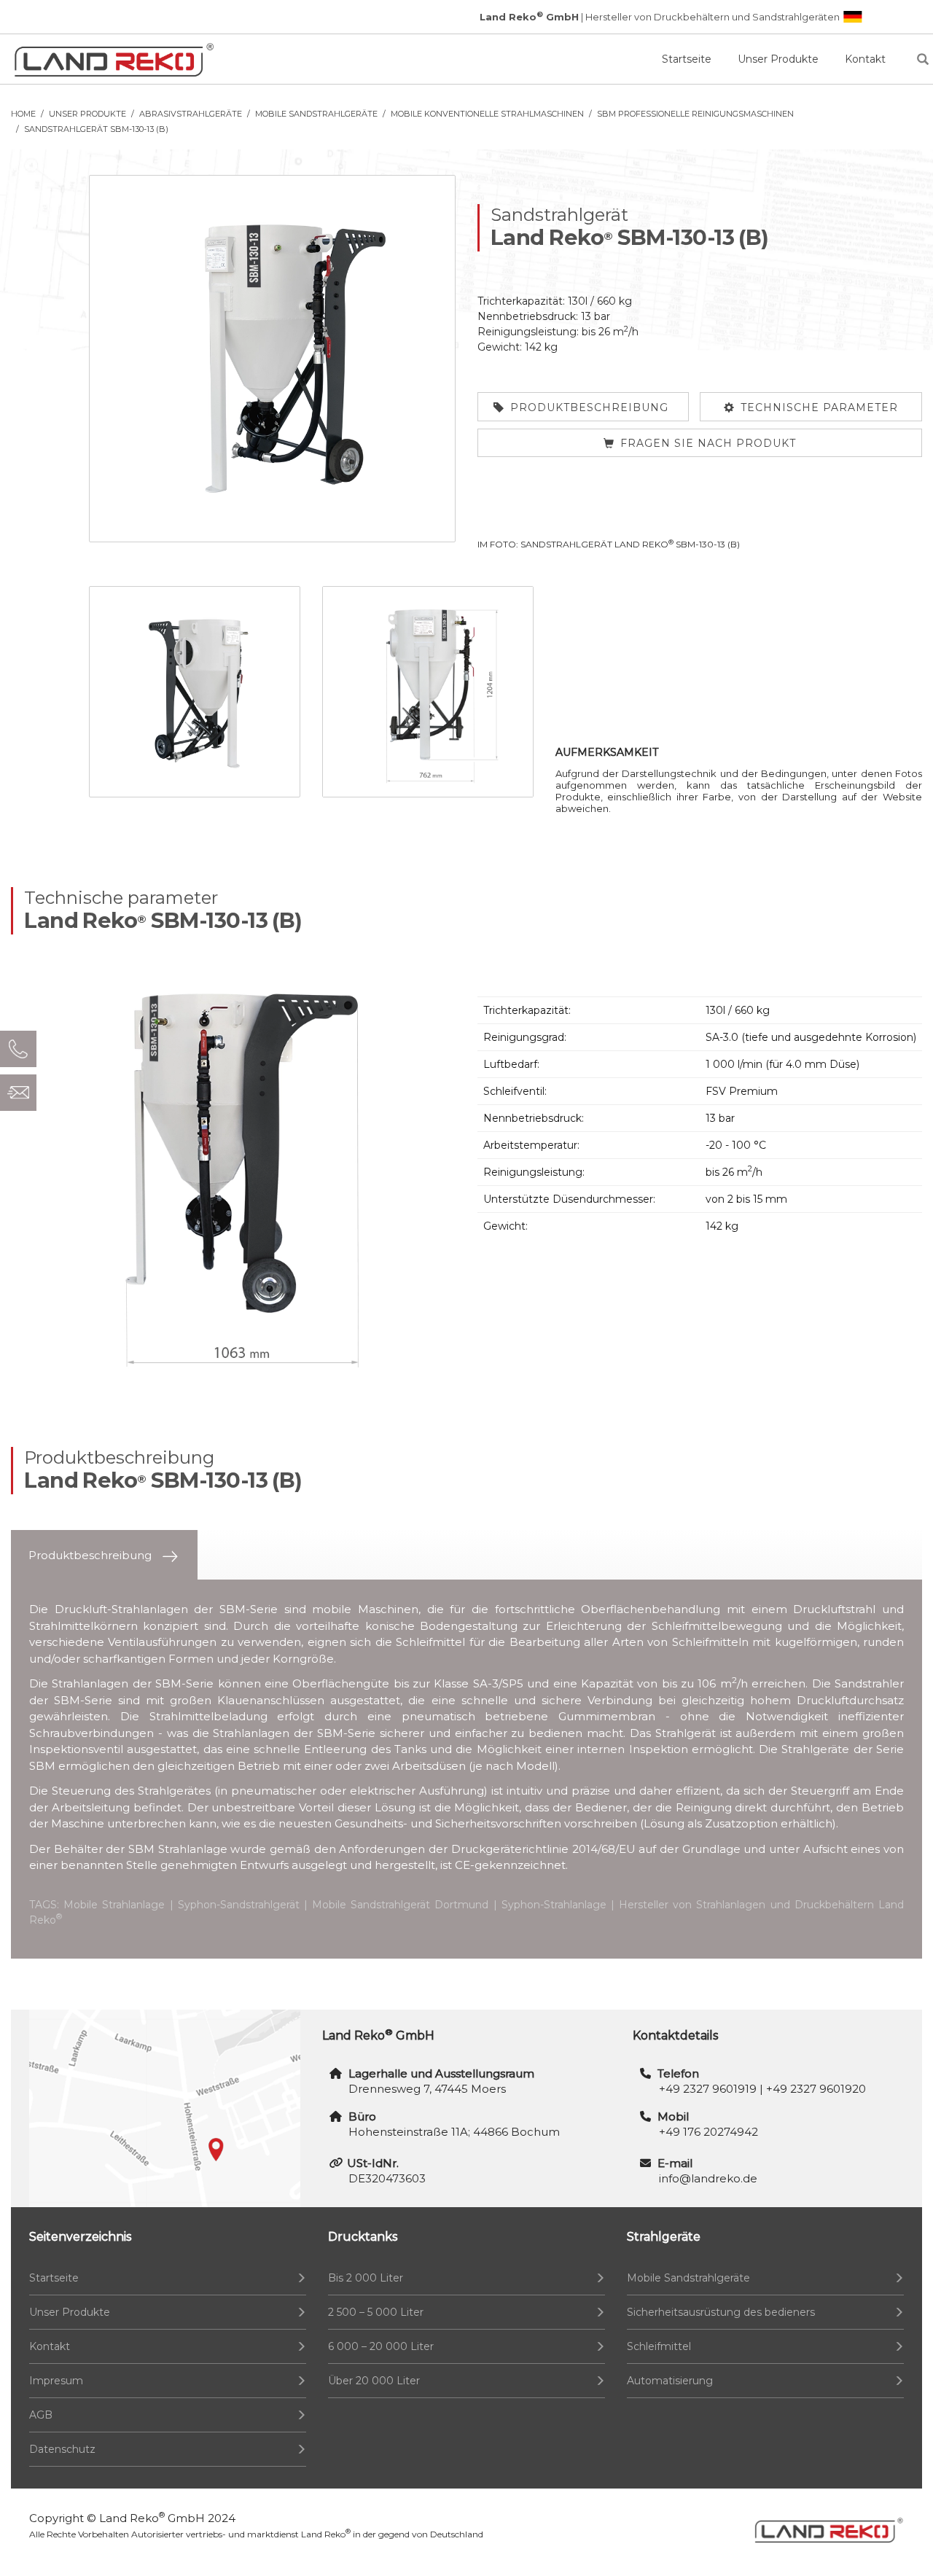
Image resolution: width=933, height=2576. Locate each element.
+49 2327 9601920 (816, 2089)
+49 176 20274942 (708, 2132)
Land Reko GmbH (152, 2518)
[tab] (104, 1555)
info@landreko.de (708, 2178)
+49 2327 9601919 (708, 2089)
